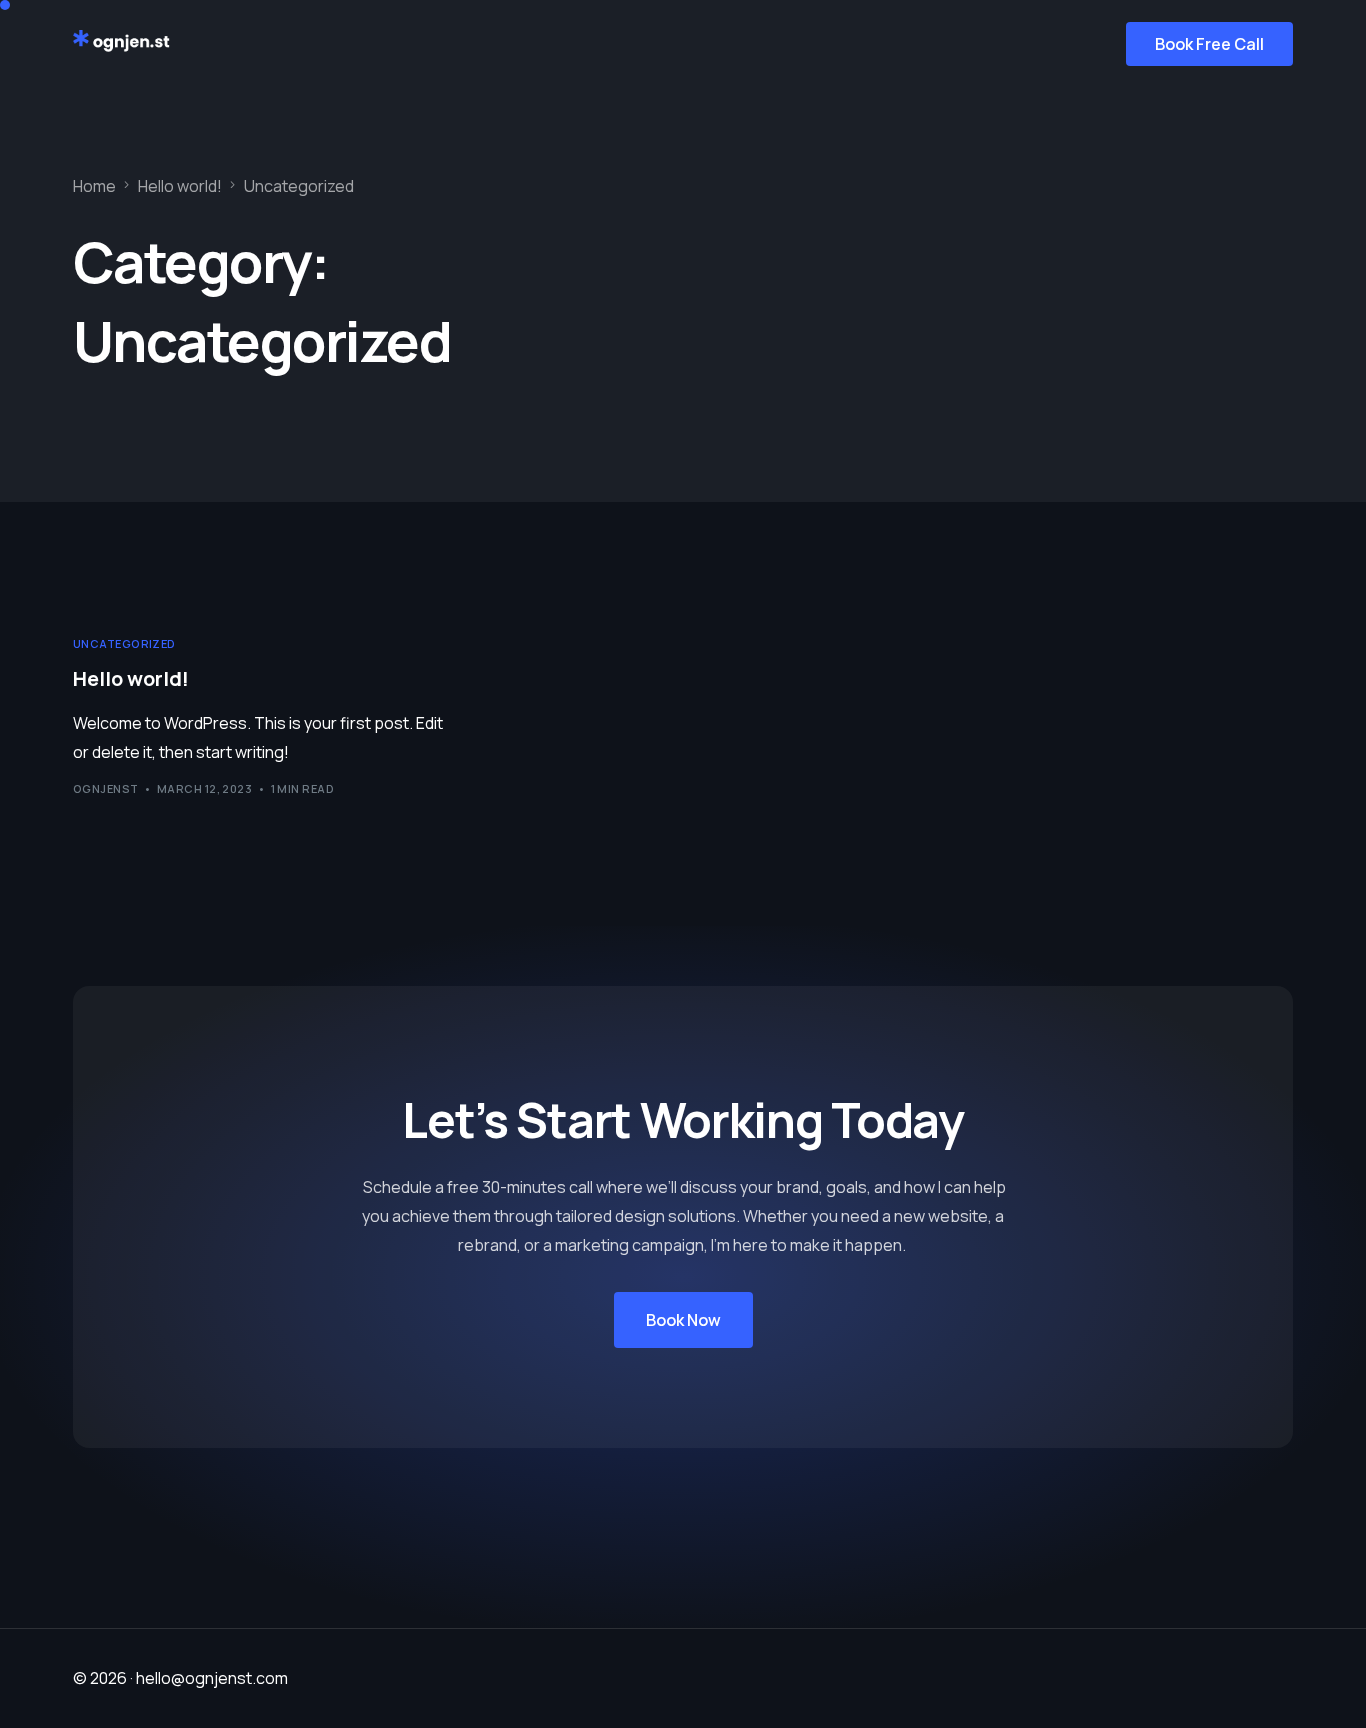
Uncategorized (124, 643)
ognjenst (106, 788)
